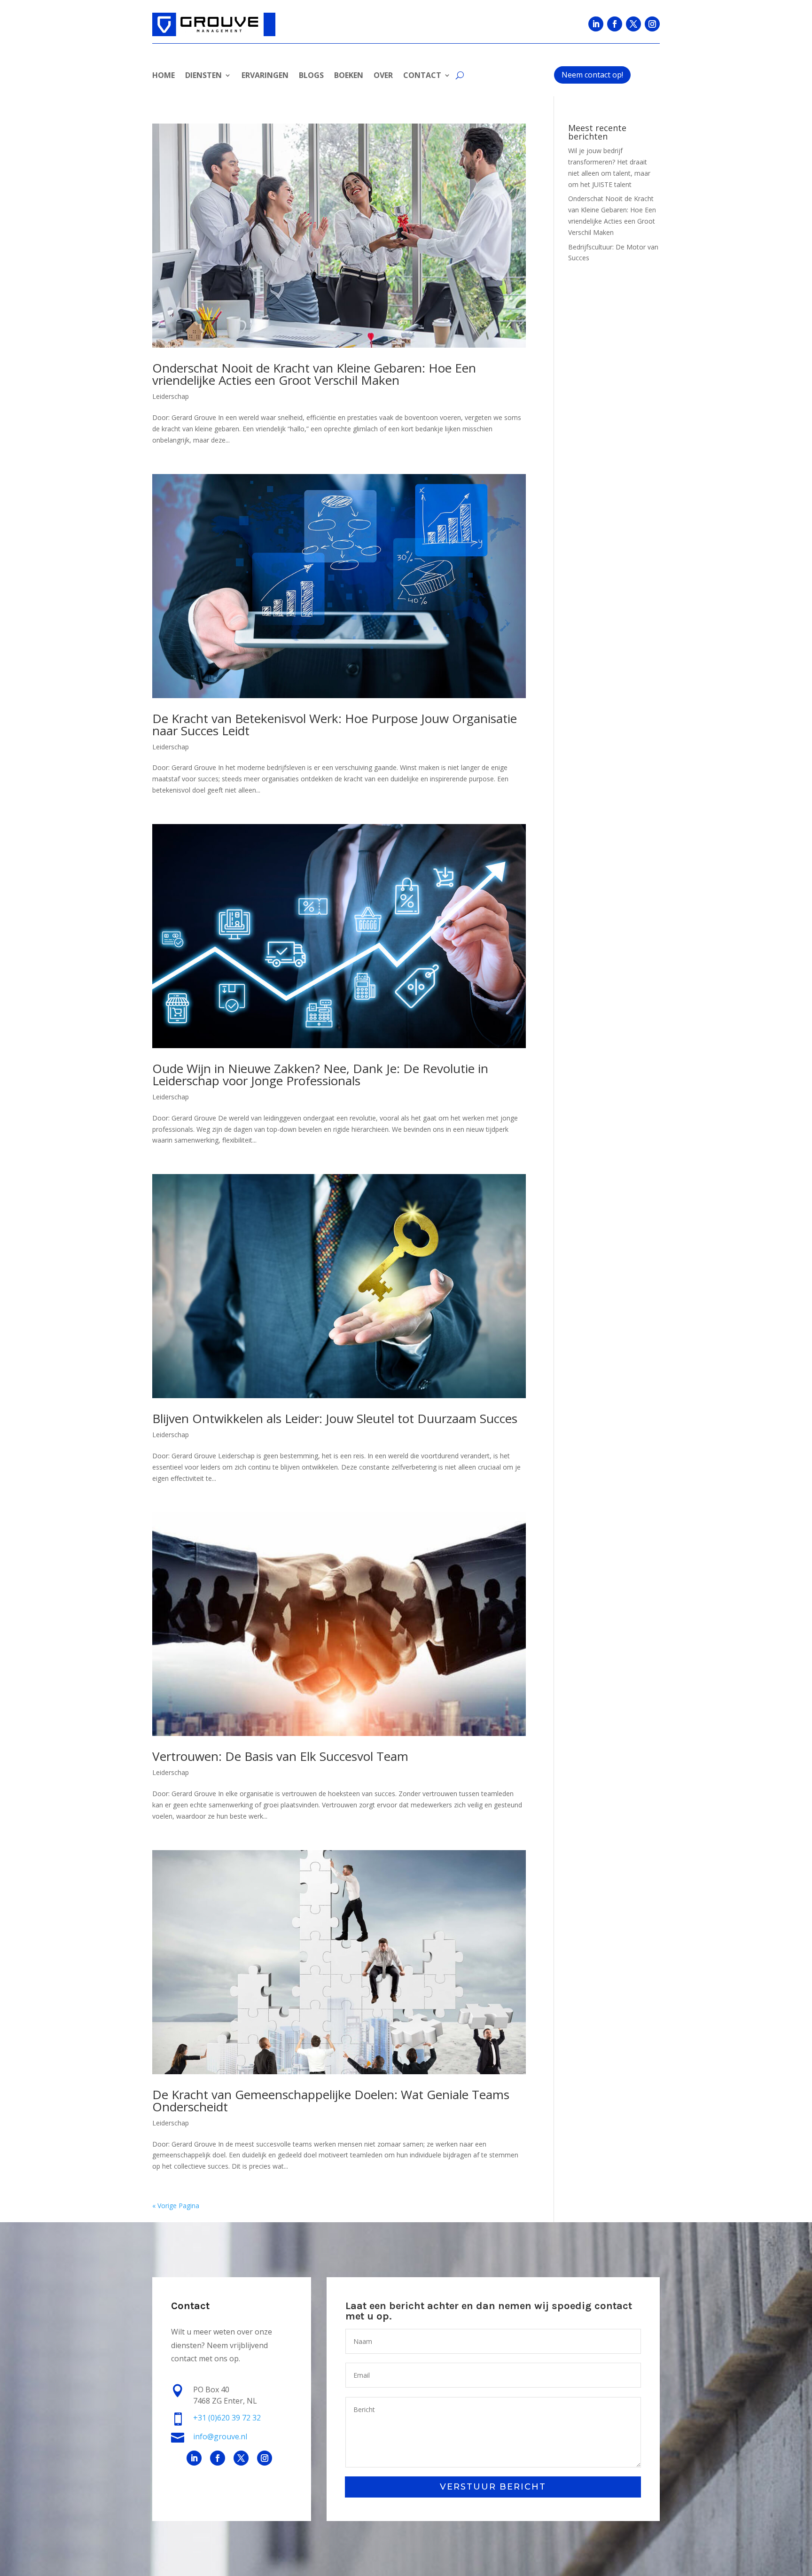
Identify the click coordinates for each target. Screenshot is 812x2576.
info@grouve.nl (220, 2436)
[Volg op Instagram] (652, 24)
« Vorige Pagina (176, 2206)
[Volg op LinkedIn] (596, 24)
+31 (227, 2418)
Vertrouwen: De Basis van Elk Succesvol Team (280, 1756)
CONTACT (422, 76)
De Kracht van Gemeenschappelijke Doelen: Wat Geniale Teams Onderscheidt (331, 2101)
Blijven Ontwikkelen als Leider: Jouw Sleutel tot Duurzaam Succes (335, 1418)
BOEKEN (349, 76)
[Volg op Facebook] (615, 24)
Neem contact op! (592, 75)
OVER (383, 76)
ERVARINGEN (265, 76)
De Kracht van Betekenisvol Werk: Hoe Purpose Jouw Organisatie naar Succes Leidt (335, 724)
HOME (164, 76)
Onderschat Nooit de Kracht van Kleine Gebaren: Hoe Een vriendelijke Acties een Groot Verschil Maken (314, 374)
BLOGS (311, 76)
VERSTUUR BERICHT (493, 2487)
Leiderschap (171, 396)
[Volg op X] (633, 24)
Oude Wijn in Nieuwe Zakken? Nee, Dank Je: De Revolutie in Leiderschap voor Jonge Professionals (320, 1074)
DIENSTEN (203, 76)
